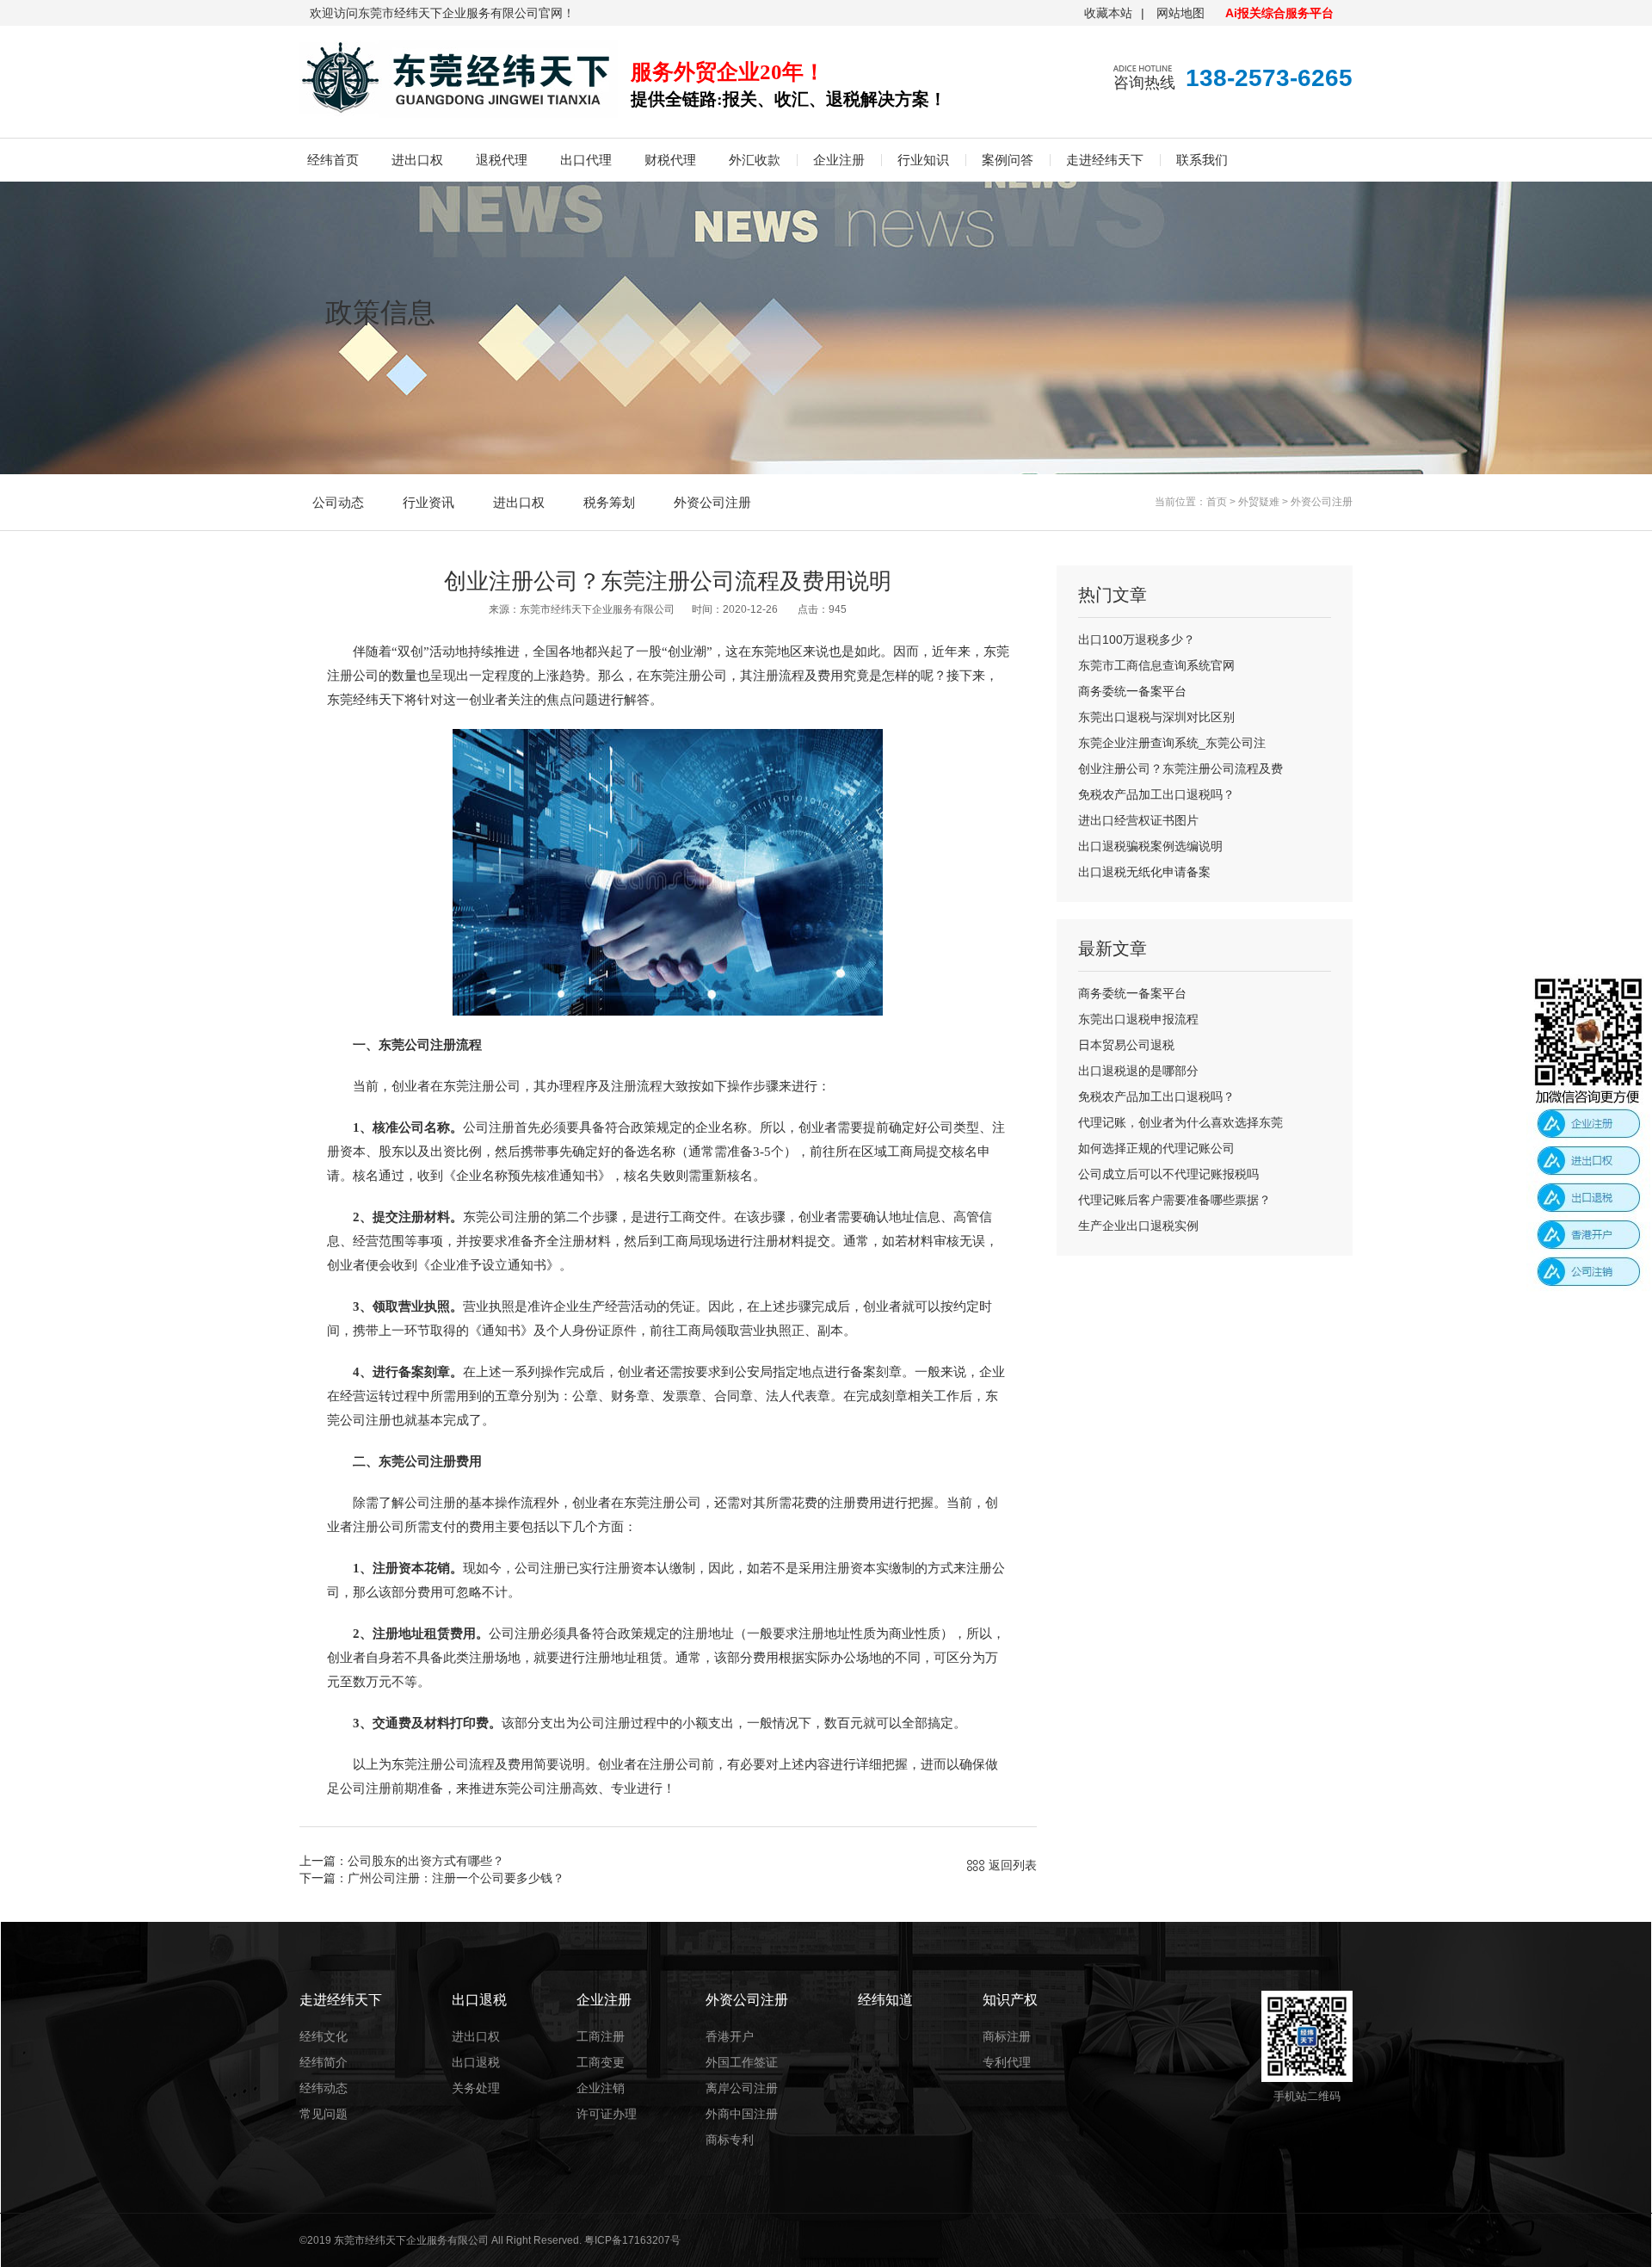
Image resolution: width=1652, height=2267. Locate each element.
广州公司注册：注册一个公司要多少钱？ (456, 1878)
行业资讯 (428, 502)
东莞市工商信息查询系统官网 (1156, 665)
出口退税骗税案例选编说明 (1150, 846)
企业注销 (601, 2088)
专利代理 (1007, 2062)
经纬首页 (333, 160)
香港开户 (730, 2036)
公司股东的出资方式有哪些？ (426, 1861)
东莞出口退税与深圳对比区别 (1156, 717)
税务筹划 (609, 502)
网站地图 (1180, 13)
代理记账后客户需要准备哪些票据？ (1174, 1200)
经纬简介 (324, 2062)
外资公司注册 (712, 502)
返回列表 (1013, 1865)
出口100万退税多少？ (1137, 639)
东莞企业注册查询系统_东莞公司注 (1172, 743)
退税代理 (502, 160)
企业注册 (839, 160)
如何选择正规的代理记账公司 (1156, 1148)
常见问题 (324, 2114)
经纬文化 (324, 2036)
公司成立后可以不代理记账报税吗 (1168, 1174)
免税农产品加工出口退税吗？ (1156, 794)
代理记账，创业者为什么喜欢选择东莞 (1180, 1122)
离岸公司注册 (742, 2088)
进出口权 (417, 160)
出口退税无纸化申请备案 (1144, 872)
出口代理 (586, 160)
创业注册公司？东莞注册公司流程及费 (1180, 769)
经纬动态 (324, 2088)
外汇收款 (755, 160)
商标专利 (730, 2140)
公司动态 (338, 502)
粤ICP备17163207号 (632, 2240)
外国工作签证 (742, 2062)
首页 (1217, 502)
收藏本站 (1108, 13)
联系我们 (1202, 160)
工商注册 (601, 2036)
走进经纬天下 (1105, 160)
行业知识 (923, 160)
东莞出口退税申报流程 (1138, 1019)
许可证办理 (607, 2114)
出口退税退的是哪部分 (1138, 1071)
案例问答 (1008, 160)
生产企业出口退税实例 (1138, 1226)
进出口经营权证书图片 (1138, 820)
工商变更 (601, 2062)
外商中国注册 (742, 2114)
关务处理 (476, 2088)
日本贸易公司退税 (1126, 1045)
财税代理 (670, 160)
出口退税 (476, 2062)
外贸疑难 (1259, 502)
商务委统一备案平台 (1132, 691)
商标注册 (1007, 2036)
